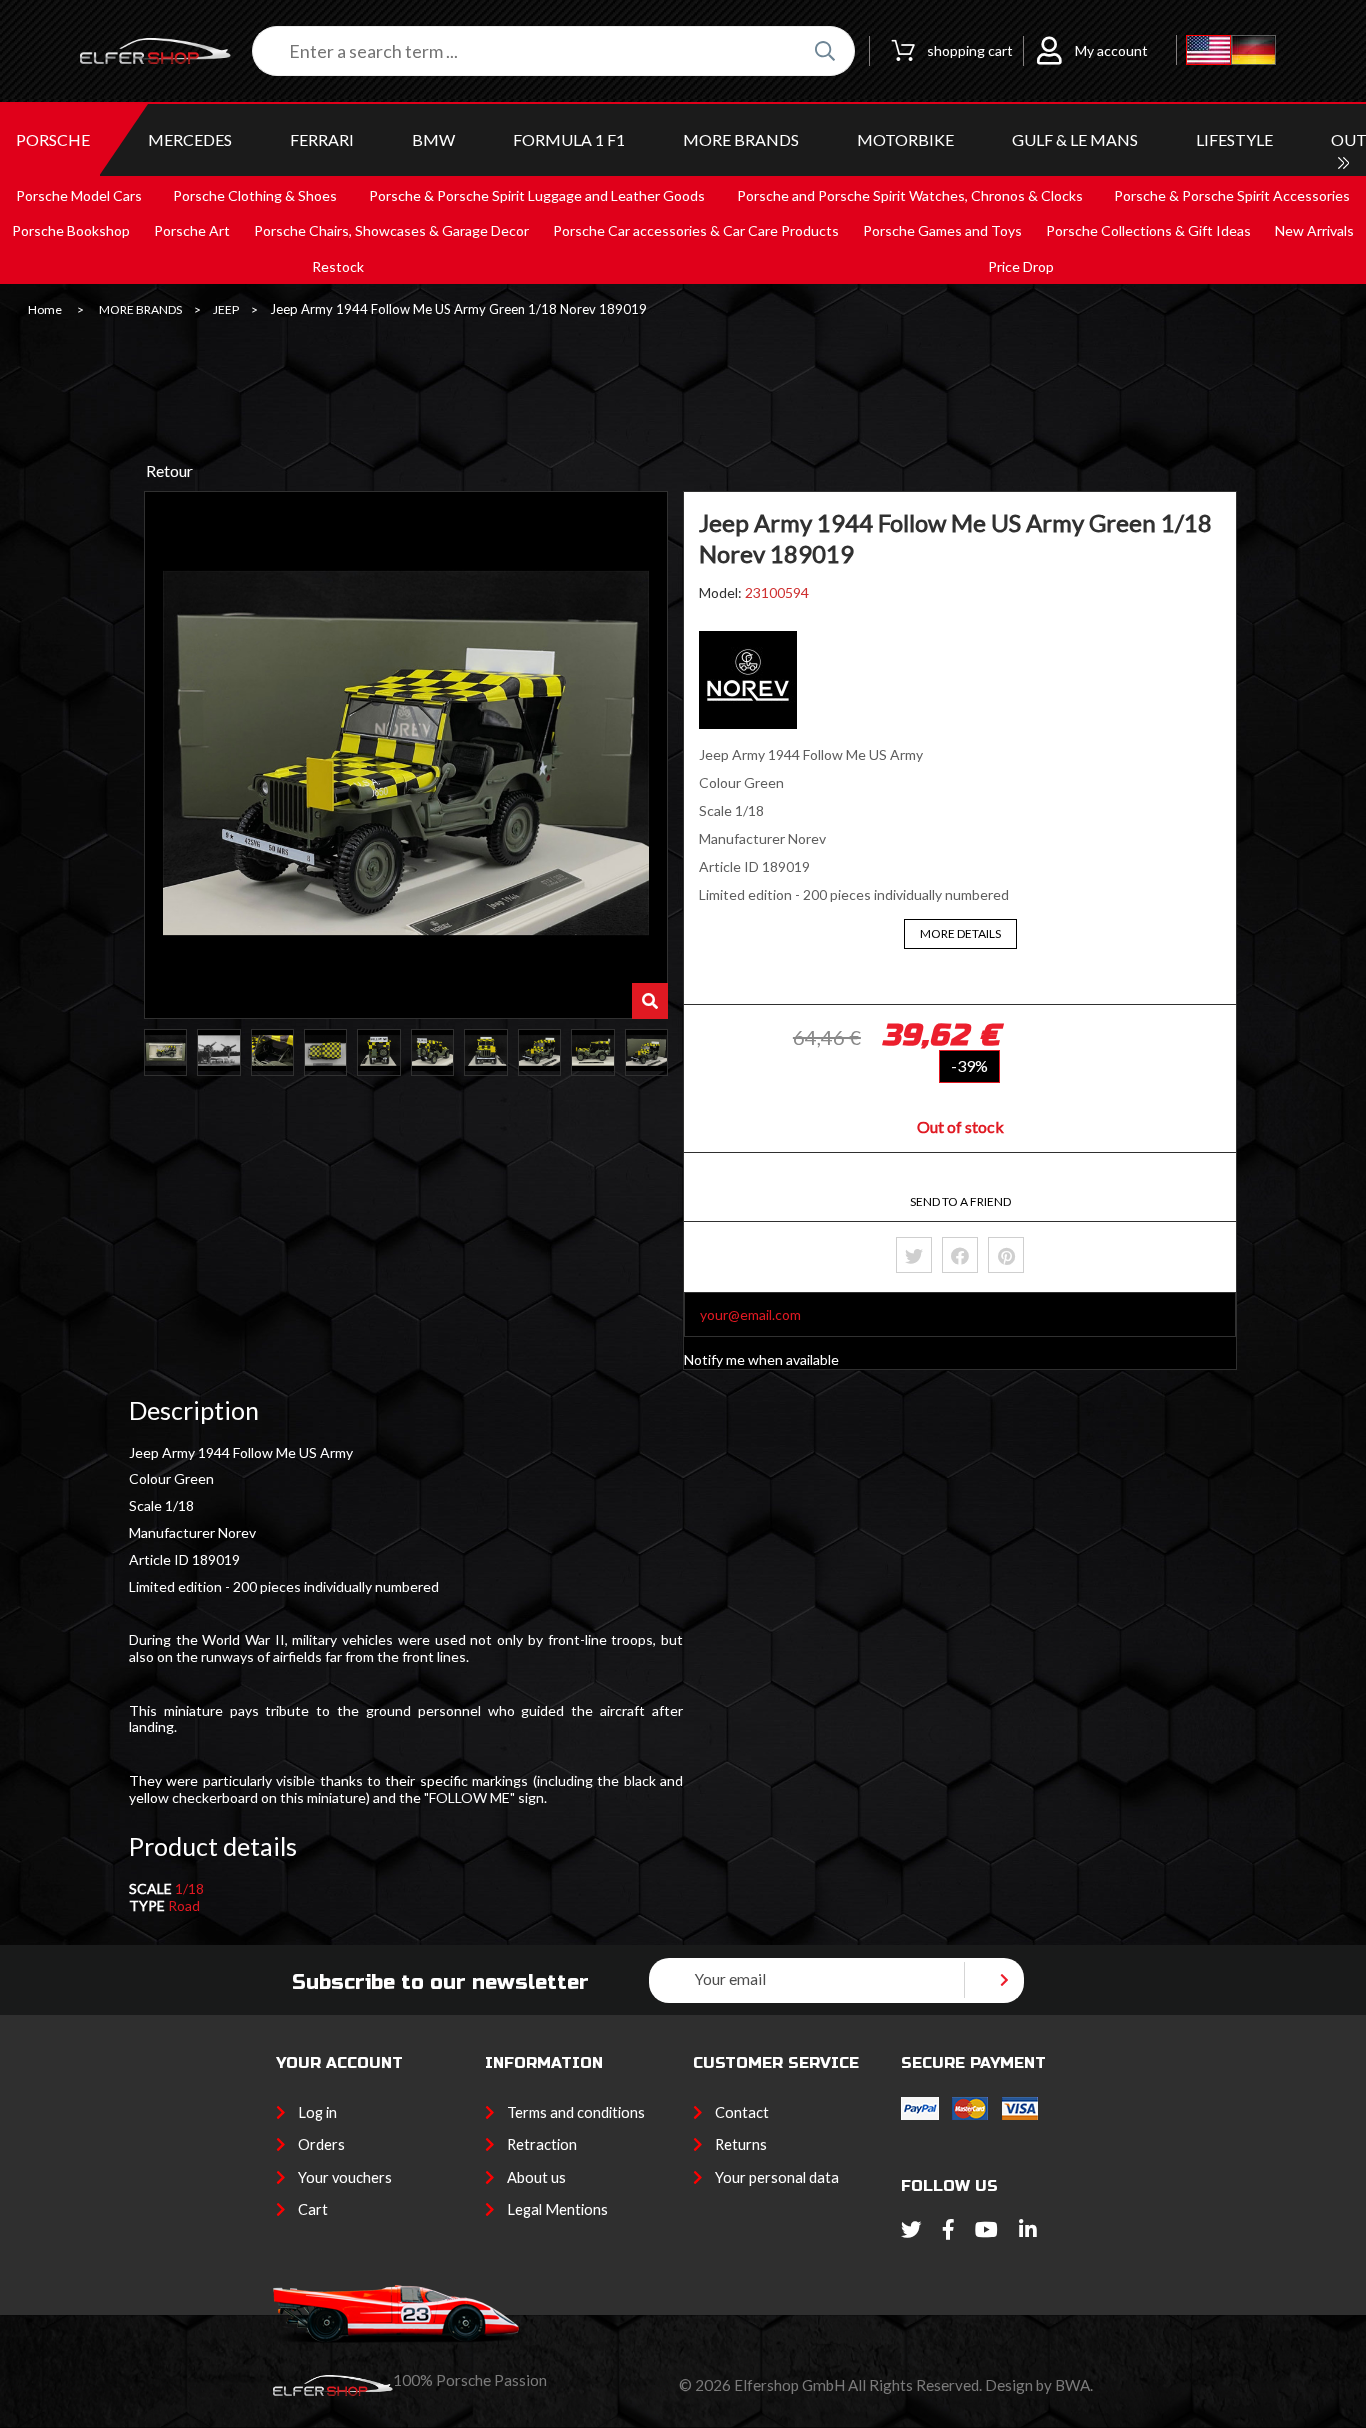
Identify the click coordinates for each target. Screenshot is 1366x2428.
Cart (313, 2209)
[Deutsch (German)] (1253, 51)
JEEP (226, 310)
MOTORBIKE (905, 139)
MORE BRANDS (741, 139)
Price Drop (1021, 266)
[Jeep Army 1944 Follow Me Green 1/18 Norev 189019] (165, 1052)
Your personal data (777, 2177)
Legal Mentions (557, 2209)
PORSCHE (53, 139)
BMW (433, 139)
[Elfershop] (166, 51)
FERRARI (322, 139)
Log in (317, 2112)
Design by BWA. (1039, 2385)
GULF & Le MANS (1075, 139)
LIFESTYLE (1234, 139)
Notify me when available (761, 1359)
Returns (741, 2144)
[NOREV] (748, 723)
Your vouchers (345, 2177)
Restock (338, 266)
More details (960, 933)
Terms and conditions (576, 2112)
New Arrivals (1314, 230)
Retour (169, 470)
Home (45, 310)
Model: (722, 592)
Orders (321, 2144)
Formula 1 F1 (569, 139)
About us (536, 2177)
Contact (742, 2112)
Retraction (542, 2144)
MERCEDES (190, 139)
